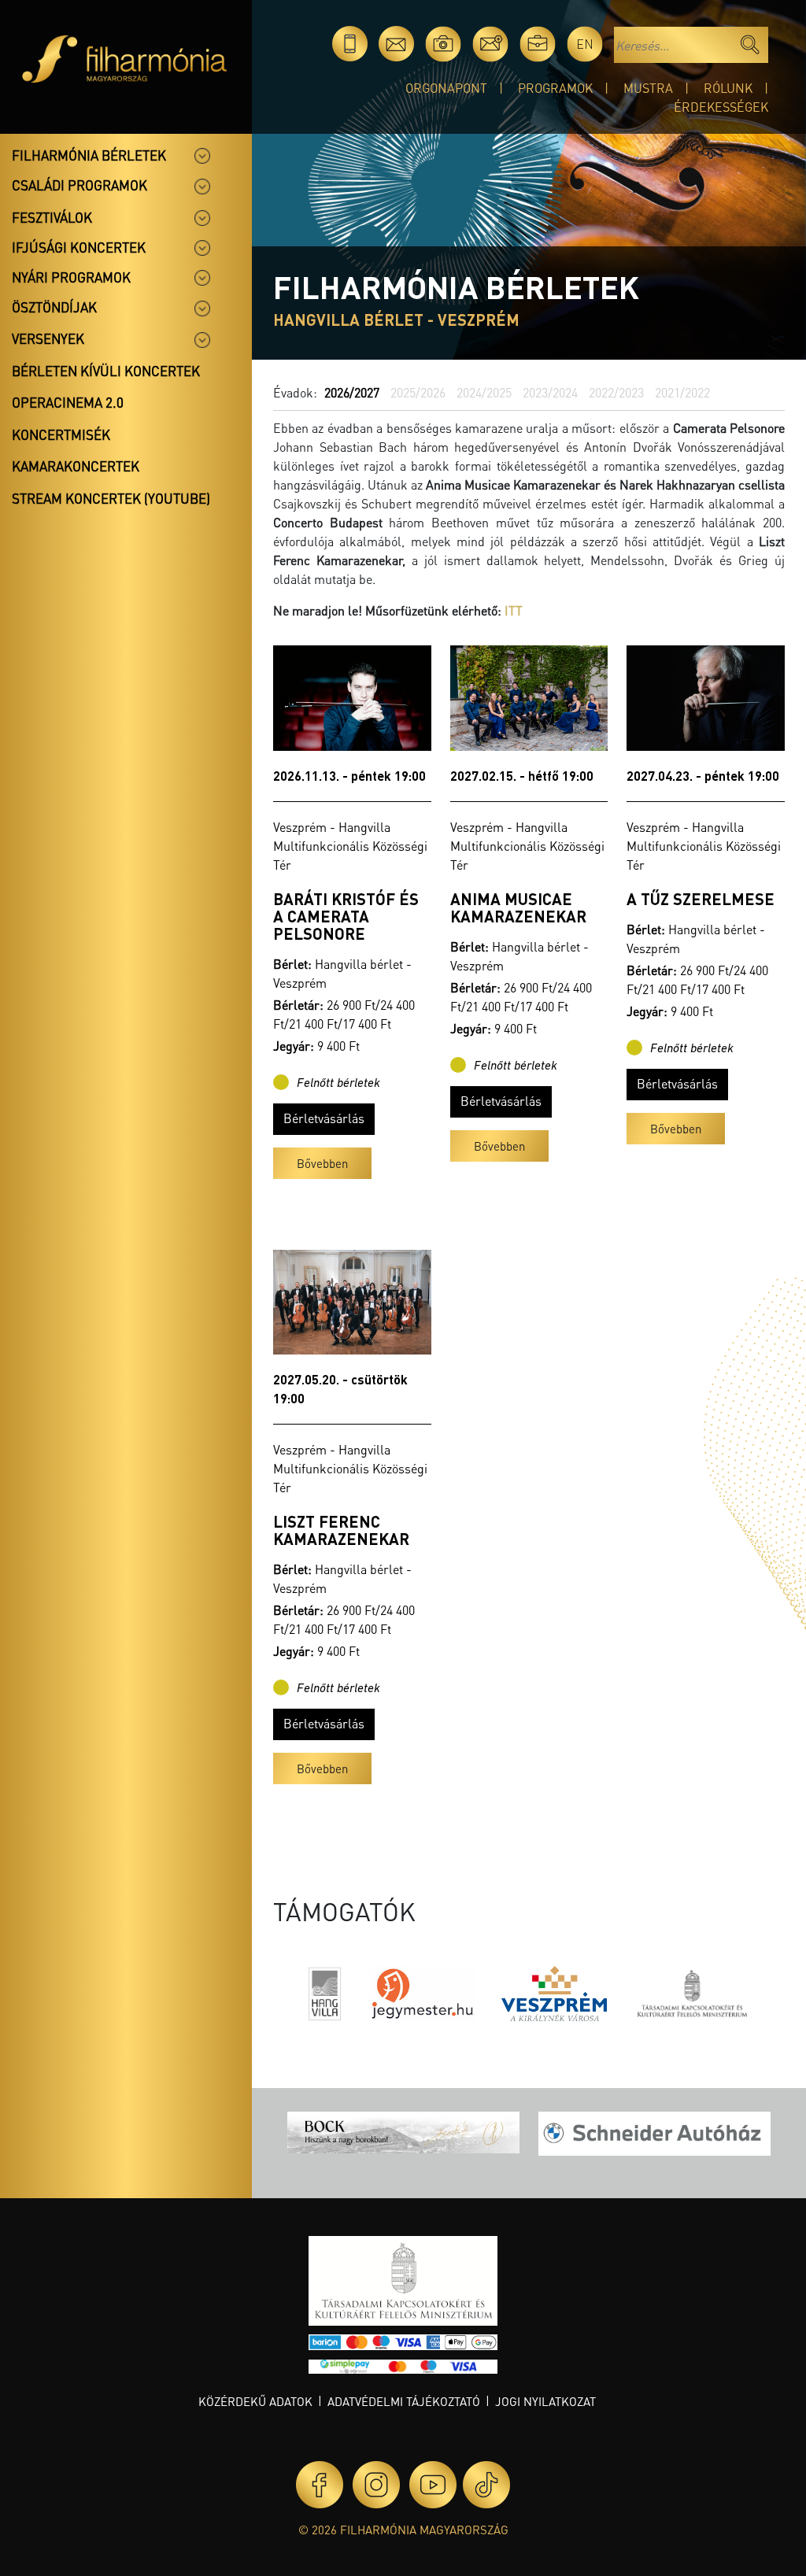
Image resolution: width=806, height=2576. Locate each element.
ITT (514, 610)
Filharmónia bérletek (89, 155)
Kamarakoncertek (76, 466)
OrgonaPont (446, 88)
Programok (555, 88)
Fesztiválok (52, 217)
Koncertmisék (61, 434)
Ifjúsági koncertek (79, 247)
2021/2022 (682, 392)
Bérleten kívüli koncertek (106, 371)
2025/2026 (418, 392)
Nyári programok (71, 277)
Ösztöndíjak (54, 307)
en (585, 44)
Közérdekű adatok (255, 2401)
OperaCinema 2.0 (68, 402)
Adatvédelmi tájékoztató (404, 2401)
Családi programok (79, 185)
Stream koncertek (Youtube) (111, 498)
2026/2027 (352, 392)
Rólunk (728, 88)
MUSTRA (648, 88)
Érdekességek (721, 107)
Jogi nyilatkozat (545, 2401)
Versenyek (48, 338)
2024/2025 (484, 392)
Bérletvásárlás (324, 1118)
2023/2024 (550, 392)
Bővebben (322, 1163)
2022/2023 (616, 392)
